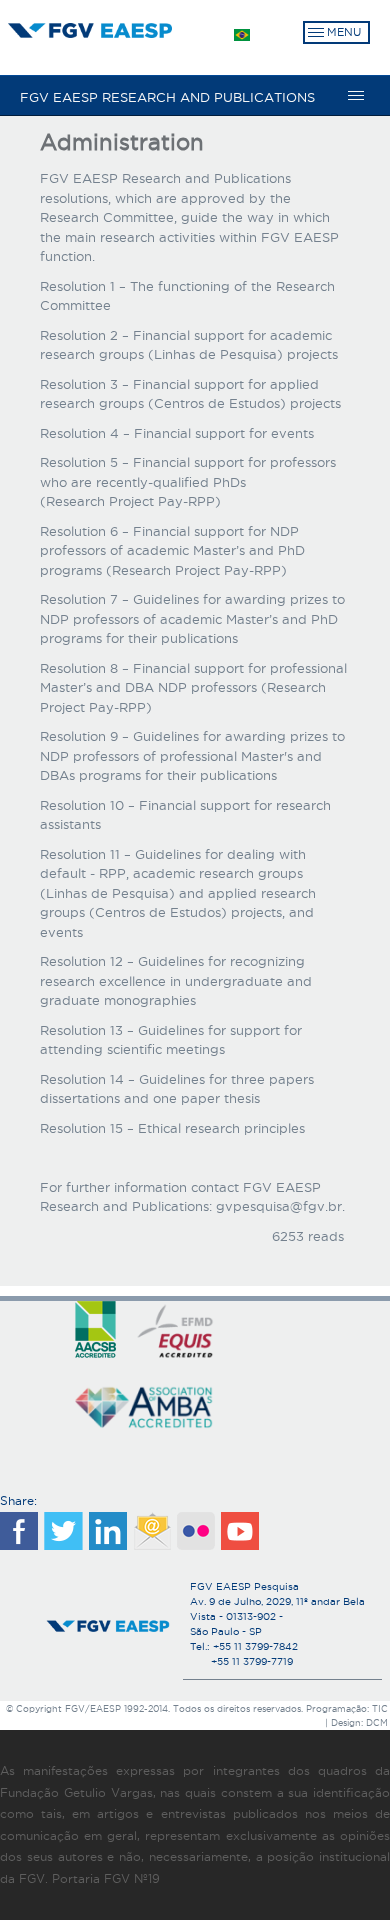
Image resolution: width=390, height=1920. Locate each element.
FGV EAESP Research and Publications (167, 97)
